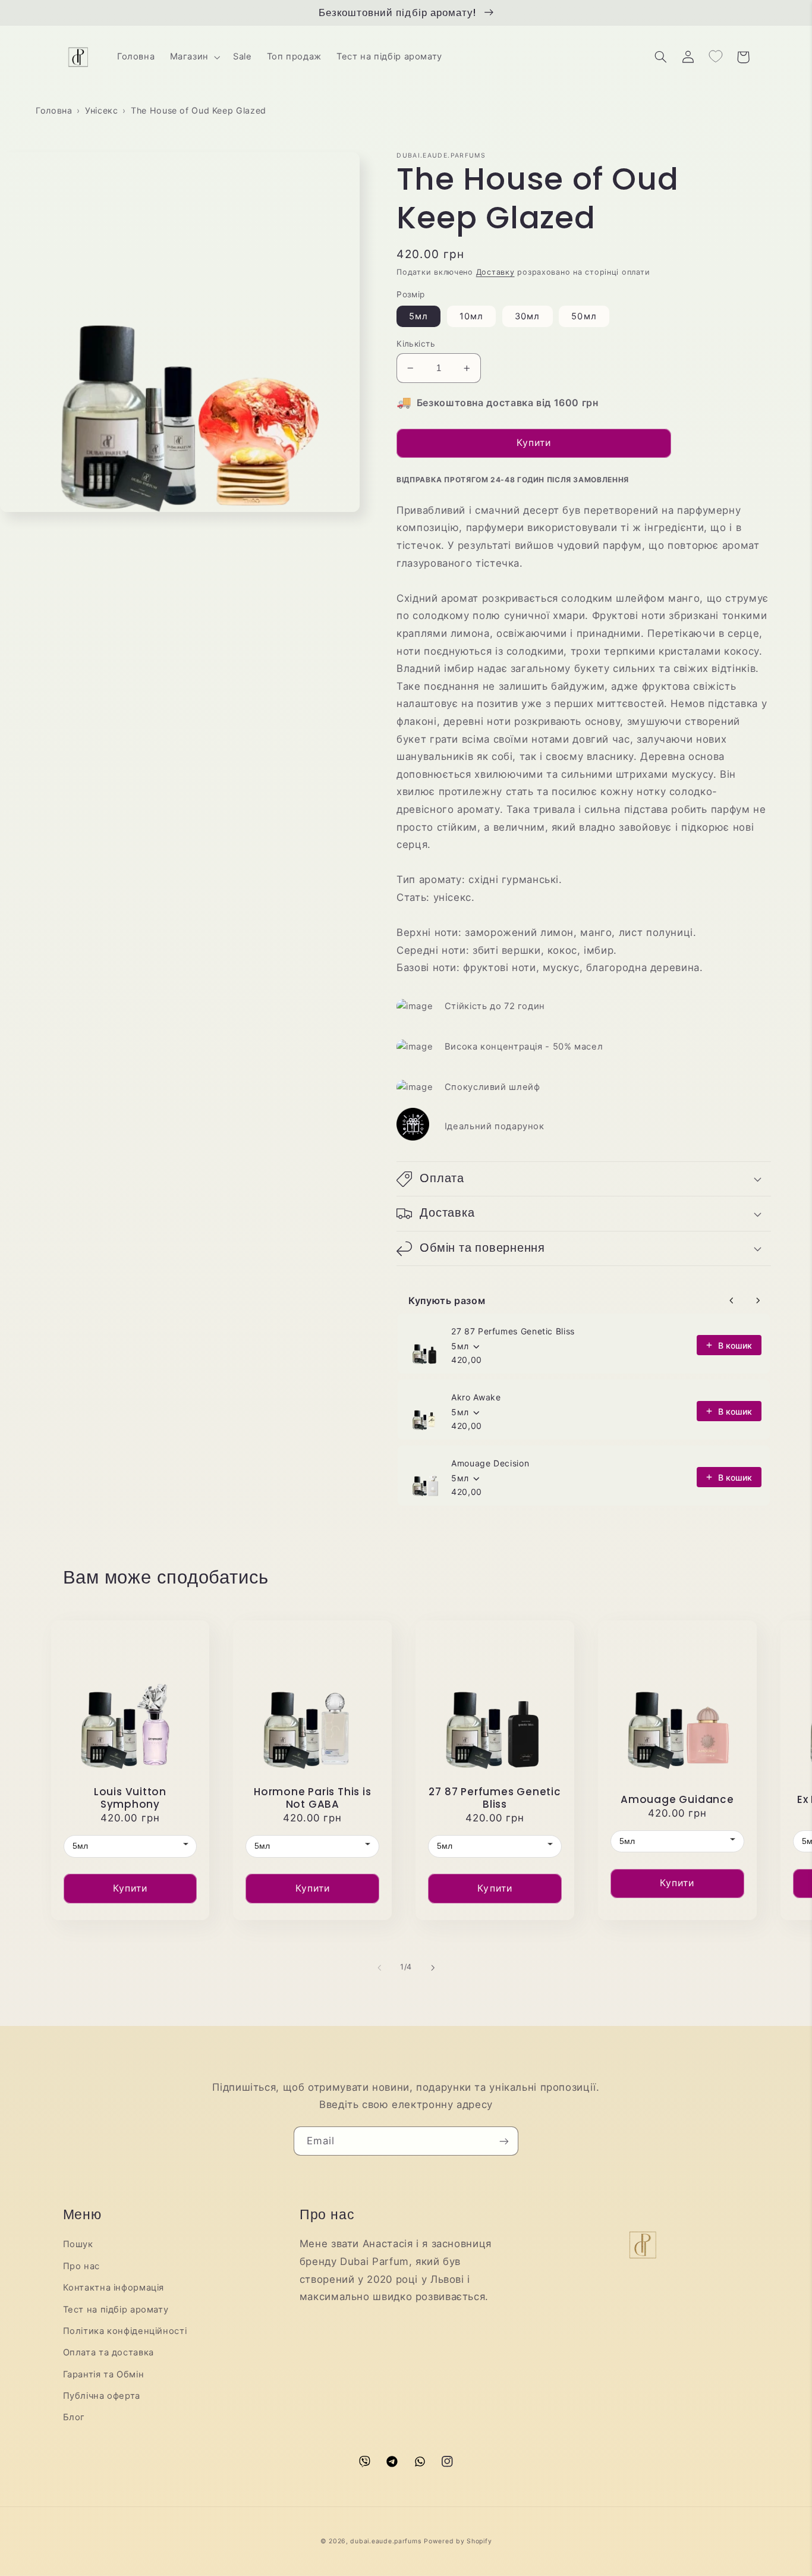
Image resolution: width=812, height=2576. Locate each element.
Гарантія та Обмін (104, 2374)
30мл (527, 316)
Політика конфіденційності (125, 2331)
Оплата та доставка (108, 2352)
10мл (471, 316)
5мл (418, 316)
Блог (74, 2417)
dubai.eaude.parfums (385, 2541)
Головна (54, 110)
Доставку (495, 272)
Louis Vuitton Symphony (130, 1798)
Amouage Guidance (677, 1800)
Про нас (81, 2266)
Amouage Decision (490, 1463)
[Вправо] (433, 1968)
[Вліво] (379, 1968)
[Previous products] (732, 1300)
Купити (130, 1888)
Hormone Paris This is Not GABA (312, 1798)
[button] (194, 57)
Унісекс (101, 110)
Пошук (78, 2244)
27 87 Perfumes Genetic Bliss (513, 1331)
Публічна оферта (102, 2396)
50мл (584, 316)
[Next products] (758, 1300)
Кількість (416, 344)
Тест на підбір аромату (116, 2310)
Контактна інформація (114, 2288)
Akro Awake (476, 1397)
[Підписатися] (504, 2141)
